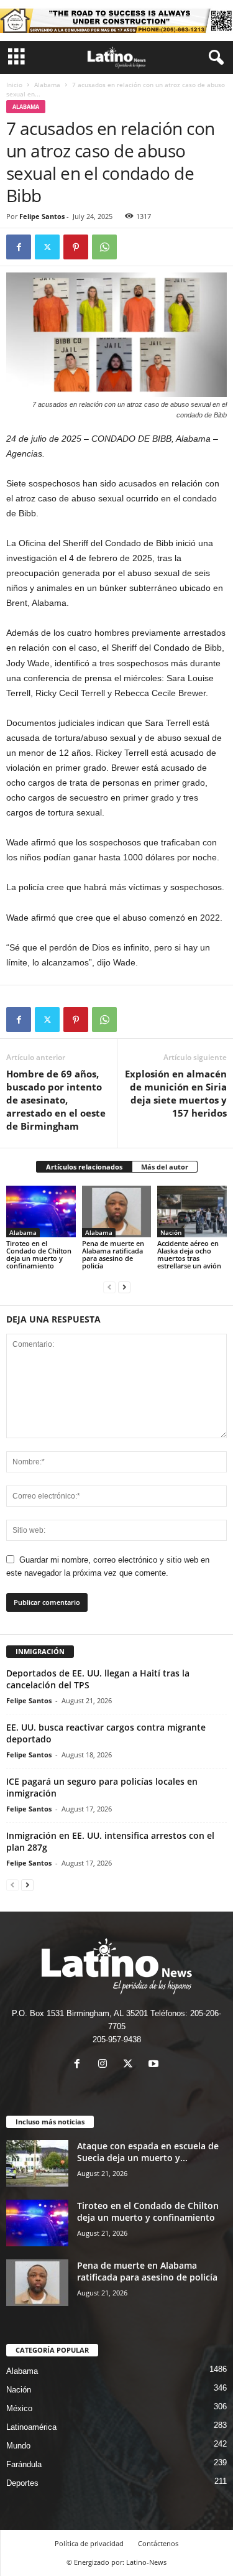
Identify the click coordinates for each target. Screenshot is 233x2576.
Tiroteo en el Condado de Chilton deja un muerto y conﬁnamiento (39, 1254)
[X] (47, 247)
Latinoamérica (31, 2427)
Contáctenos (158, 2543)
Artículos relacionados (84, 1167)
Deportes (22, 2483)
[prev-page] (109, 1287)
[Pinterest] (76, 247)
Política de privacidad (89, 2543)
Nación (171, 1232)
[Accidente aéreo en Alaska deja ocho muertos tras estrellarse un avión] (192, 1211)
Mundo (18, 2446)
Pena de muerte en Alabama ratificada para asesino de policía (113, 1254)
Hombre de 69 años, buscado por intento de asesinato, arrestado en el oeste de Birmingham (56, 1100)
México (19, 2408)
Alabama (47, 85)
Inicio (14, 85)
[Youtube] (155, 2065)
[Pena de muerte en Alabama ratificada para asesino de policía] (117, 1211)
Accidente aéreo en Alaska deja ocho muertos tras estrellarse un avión (189, 1254)
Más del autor (165, 1167)
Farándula (24, 2464)
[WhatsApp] (104, 247)
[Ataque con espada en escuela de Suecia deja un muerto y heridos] (37, 2163)
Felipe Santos (42, 216)
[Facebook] (19, 247)
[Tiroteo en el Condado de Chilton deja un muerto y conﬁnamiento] (41, 1211)
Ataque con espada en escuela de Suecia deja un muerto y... (148, 2152)
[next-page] (124, 1287)
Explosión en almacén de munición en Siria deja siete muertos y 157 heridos (176, 1093)
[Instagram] (105, 2065)
